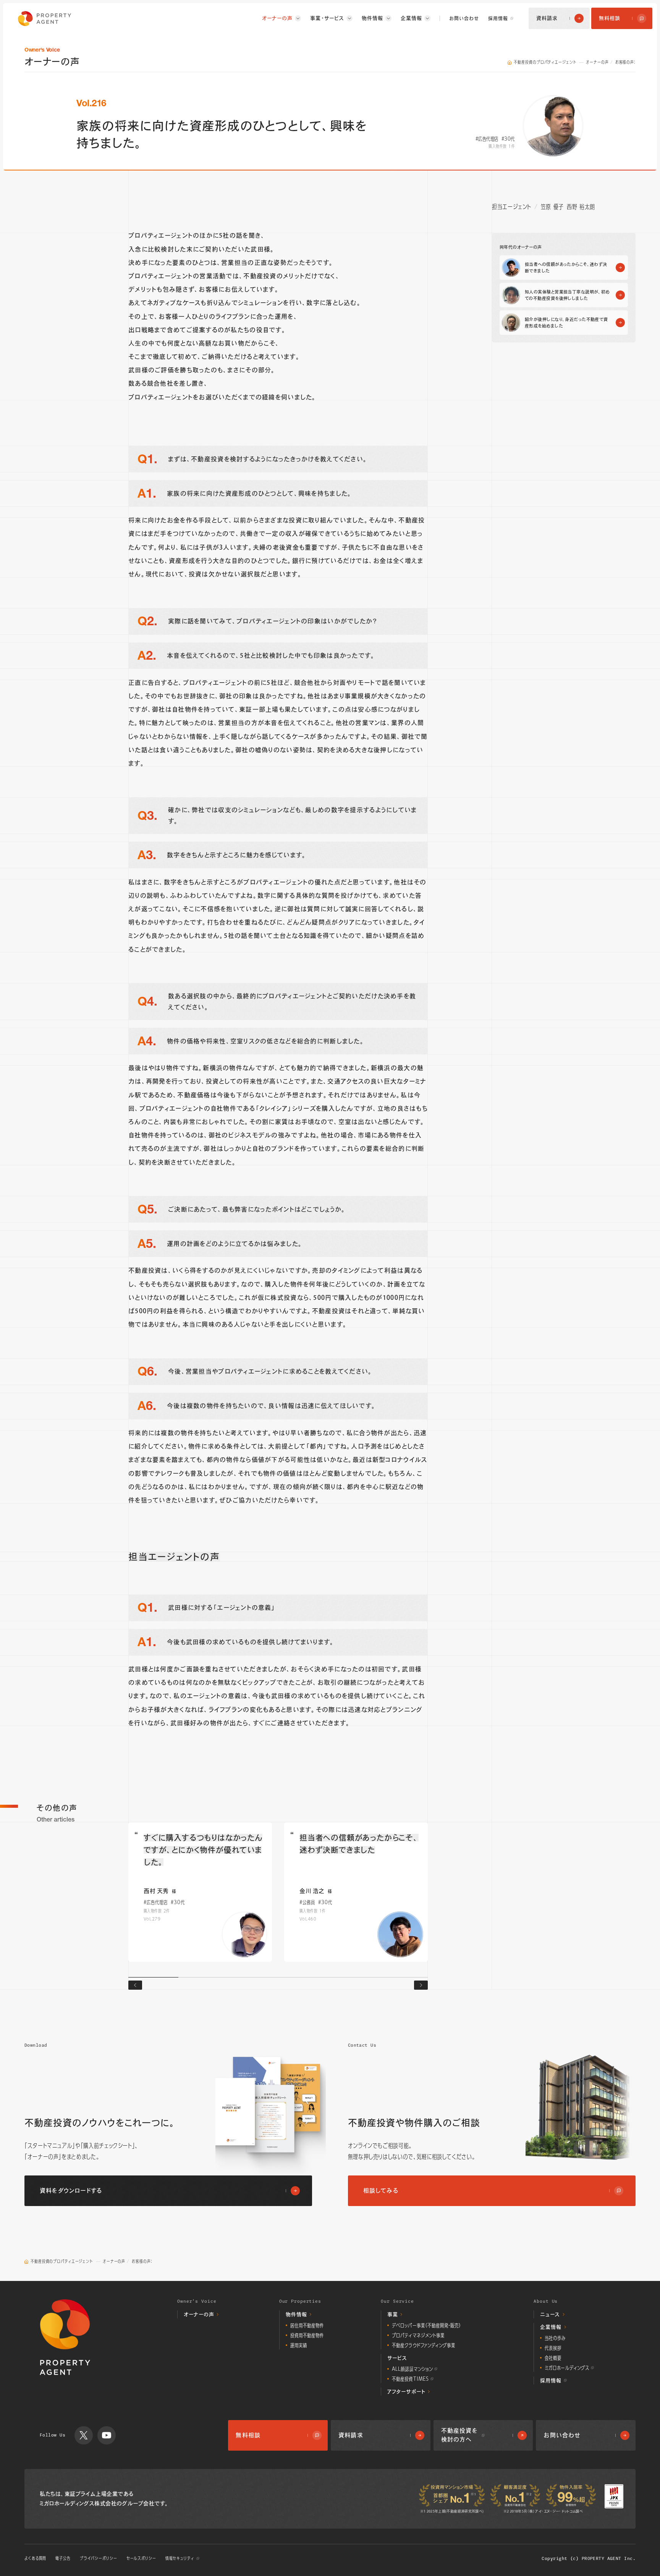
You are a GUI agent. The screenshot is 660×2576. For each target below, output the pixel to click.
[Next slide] (421, 1985)
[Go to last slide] (135, 1985)
